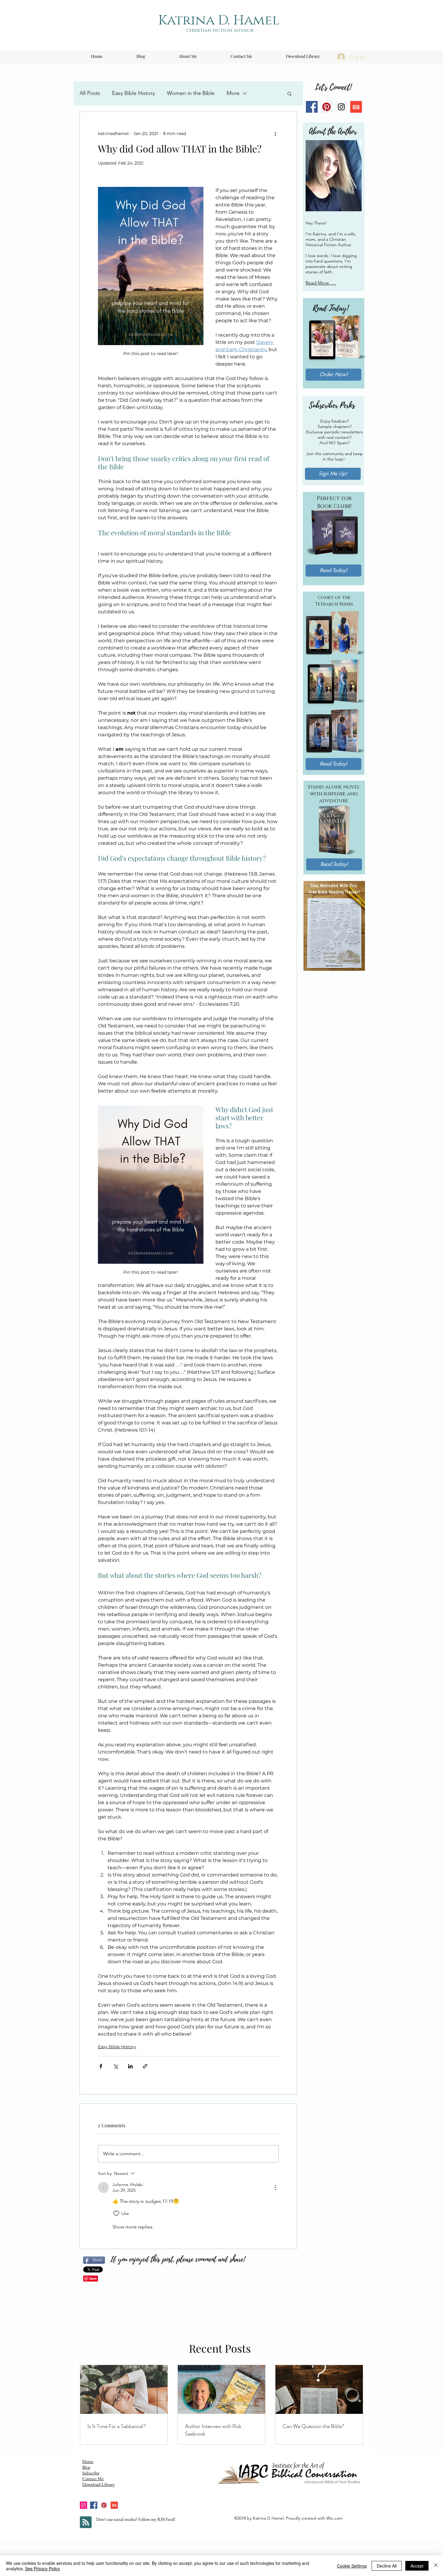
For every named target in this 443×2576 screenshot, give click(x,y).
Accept (417, 2566)
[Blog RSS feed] (86, 2523)
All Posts (90, 93)
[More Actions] (275, 2188)
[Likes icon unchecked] (116, 2213)
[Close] (436, 2566)
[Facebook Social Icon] (312, 107)
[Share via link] (145, 2066)
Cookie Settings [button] (352, 2566)
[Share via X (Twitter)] (116, 2066)
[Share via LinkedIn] (130, 2066)
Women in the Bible (191, 93)
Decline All (387, 2566)
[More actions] (275, 134)
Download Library (99, 2484)
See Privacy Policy (42, 2568)
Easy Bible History (134, 93)
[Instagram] (83, 2505)
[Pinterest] (104, 2505)
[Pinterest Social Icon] (327, 107)
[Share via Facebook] (101, 2066)
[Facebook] (94, 2505)
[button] (289, 93)
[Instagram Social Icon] (341, 107)
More (233, 93)
